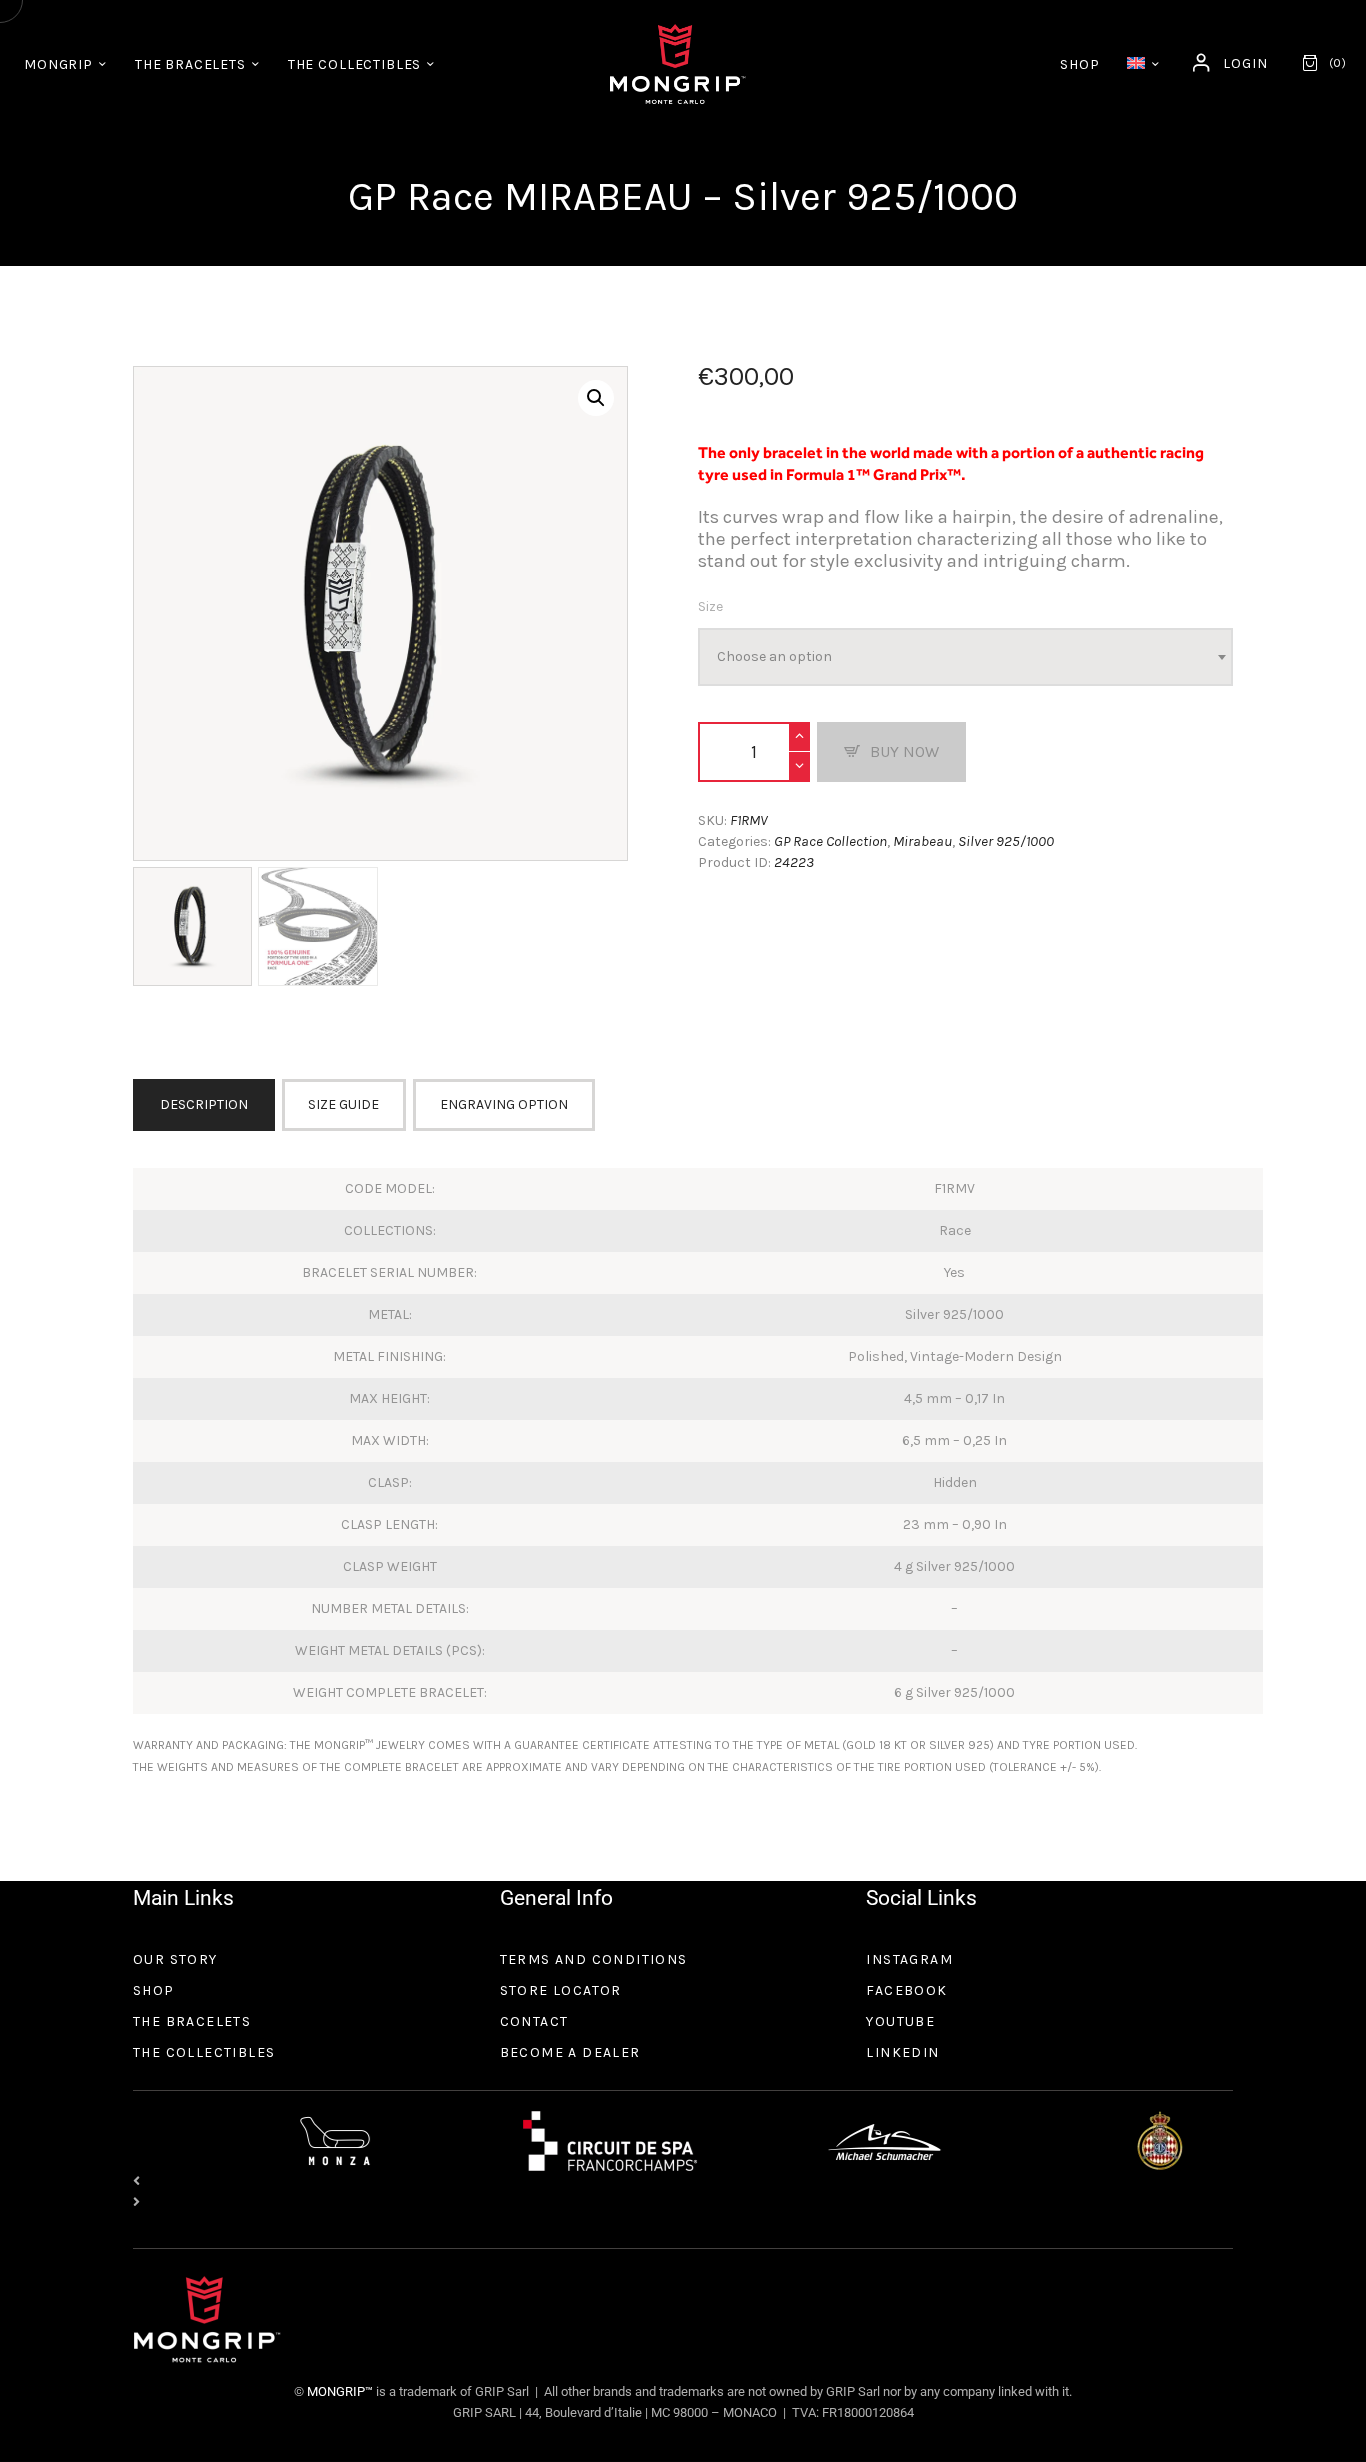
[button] (596, 398)
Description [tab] (204, 1104)
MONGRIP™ (338, 2391)
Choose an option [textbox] (774, 656)
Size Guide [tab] (343, 1104)
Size (710, 606)
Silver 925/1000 (1006, 841)
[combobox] (965, 657)
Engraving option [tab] (504, 1104)
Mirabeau (922, 841)
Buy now (904, 751)
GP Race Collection (830, 841)
